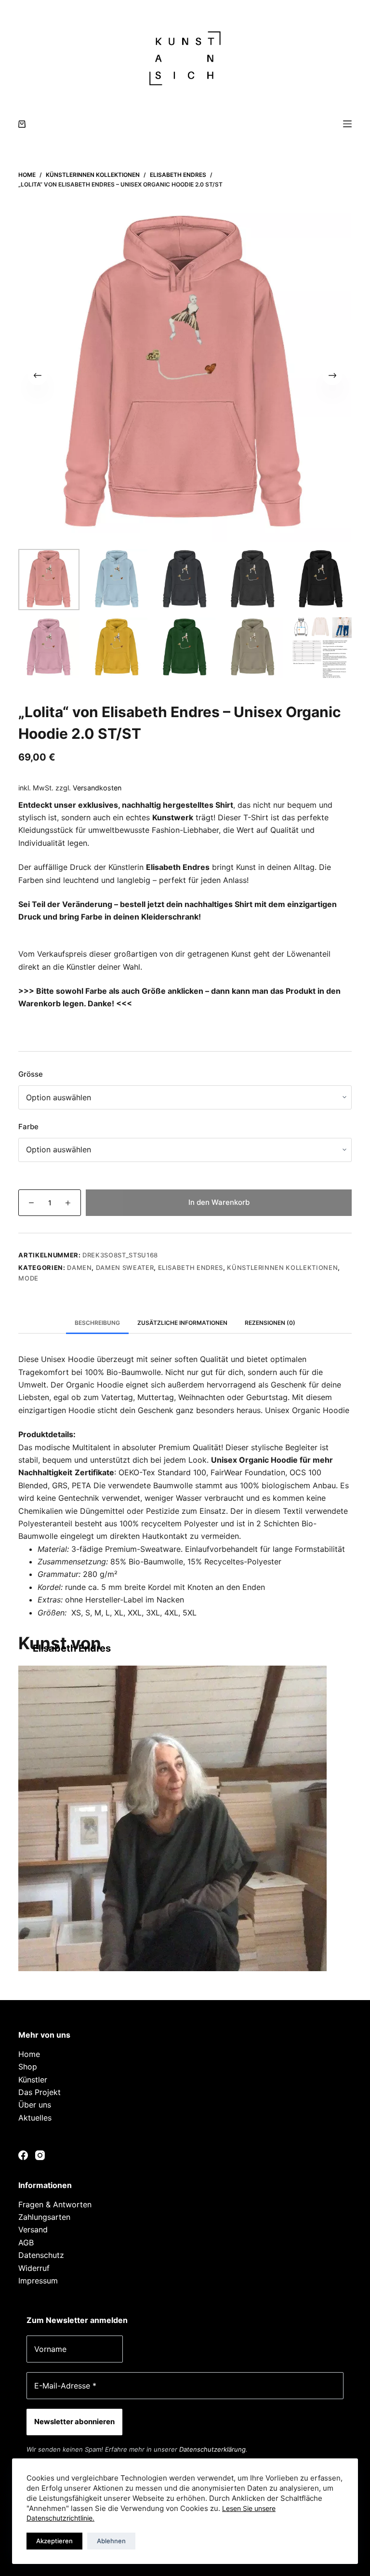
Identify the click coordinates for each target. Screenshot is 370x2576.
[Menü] (347, 124)
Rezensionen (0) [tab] (270, 1323)
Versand (33, 2229)
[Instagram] (40, 2155)
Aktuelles (35, 2118)
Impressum (38, 2281)
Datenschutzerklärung (212, 2449)
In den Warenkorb (219, 1202)
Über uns (35, 2105)
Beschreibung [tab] (97, 1323)
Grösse (31, 1074)
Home (29, 2054)
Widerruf (34, 2268)
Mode (28, 1278)
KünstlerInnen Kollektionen (282, 1268)
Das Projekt (40, 2092)
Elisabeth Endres (191, 1268)
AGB (26, 2242)
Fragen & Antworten (55, 2204)
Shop (28, 2067)
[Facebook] (23, 2155)
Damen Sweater (125, 1268)
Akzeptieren (54, 2541)
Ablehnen (111, 2541)
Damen (79, 1268)
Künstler (33, 2080)
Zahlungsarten (44, 2217)
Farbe (28, 1127)
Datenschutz (41, 2255)
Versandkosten (97, 788)
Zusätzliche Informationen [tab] (182, 1323)
